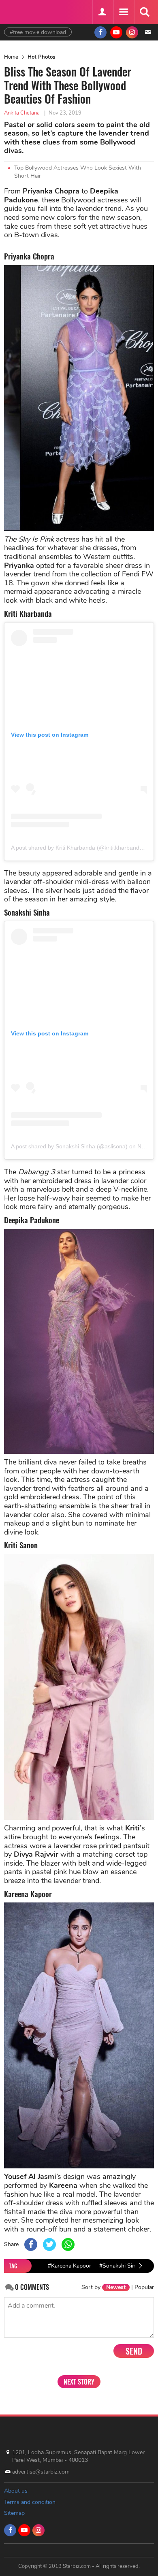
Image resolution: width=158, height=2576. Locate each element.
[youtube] (116, 32)
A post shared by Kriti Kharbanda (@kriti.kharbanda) (78, 848)
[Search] (144, 12)
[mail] (148, 32)
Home (11, 57)
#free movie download (38, 32)
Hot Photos (41, 57)
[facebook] (100, 32)
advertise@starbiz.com (41, 2472)
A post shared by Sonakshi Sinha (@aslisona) (69, 1146)
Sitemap (14, 2513)
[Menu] (123, 12)
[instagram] (132, 32)
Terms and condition (30, 2502)
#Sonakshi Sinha (120, 2266)
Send (134, 2351)
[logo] (24, 11)
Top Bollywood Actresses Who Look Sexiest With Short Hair (78, 172)
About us (16, 2491)
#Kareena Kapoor (69, 2266)
